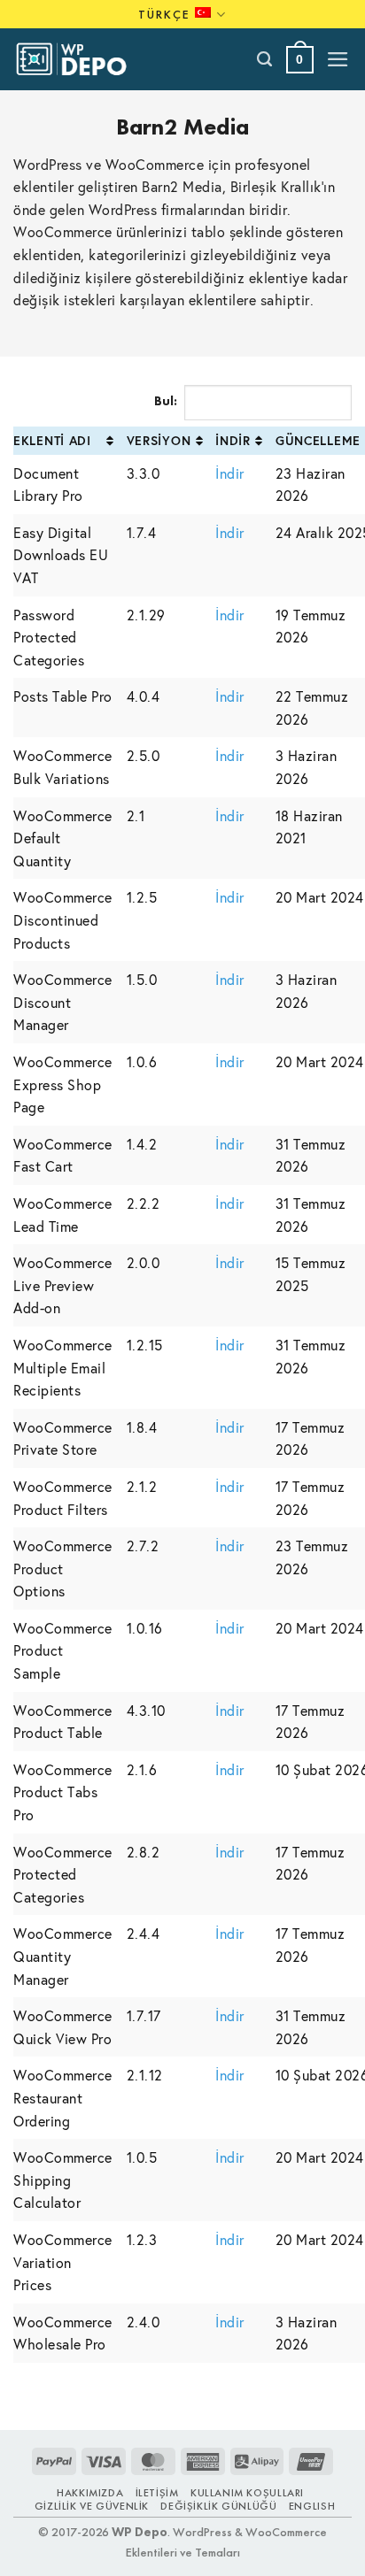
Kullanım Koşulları (247, 2493)
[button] (300, 60)
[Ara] (265, 59)
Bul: (166, 401)
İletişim (157, 2493)
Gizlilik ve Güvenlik (92, 2506)
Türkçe (164, 14)
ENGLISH (312, 2506)
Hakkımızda (90, 2493)
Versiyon (159, 440)
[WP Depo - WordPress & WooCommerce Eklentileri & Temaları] (81, 59)
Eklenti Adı (52, 440)
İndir (233, 440)
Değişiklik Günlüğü (218, 2506)
